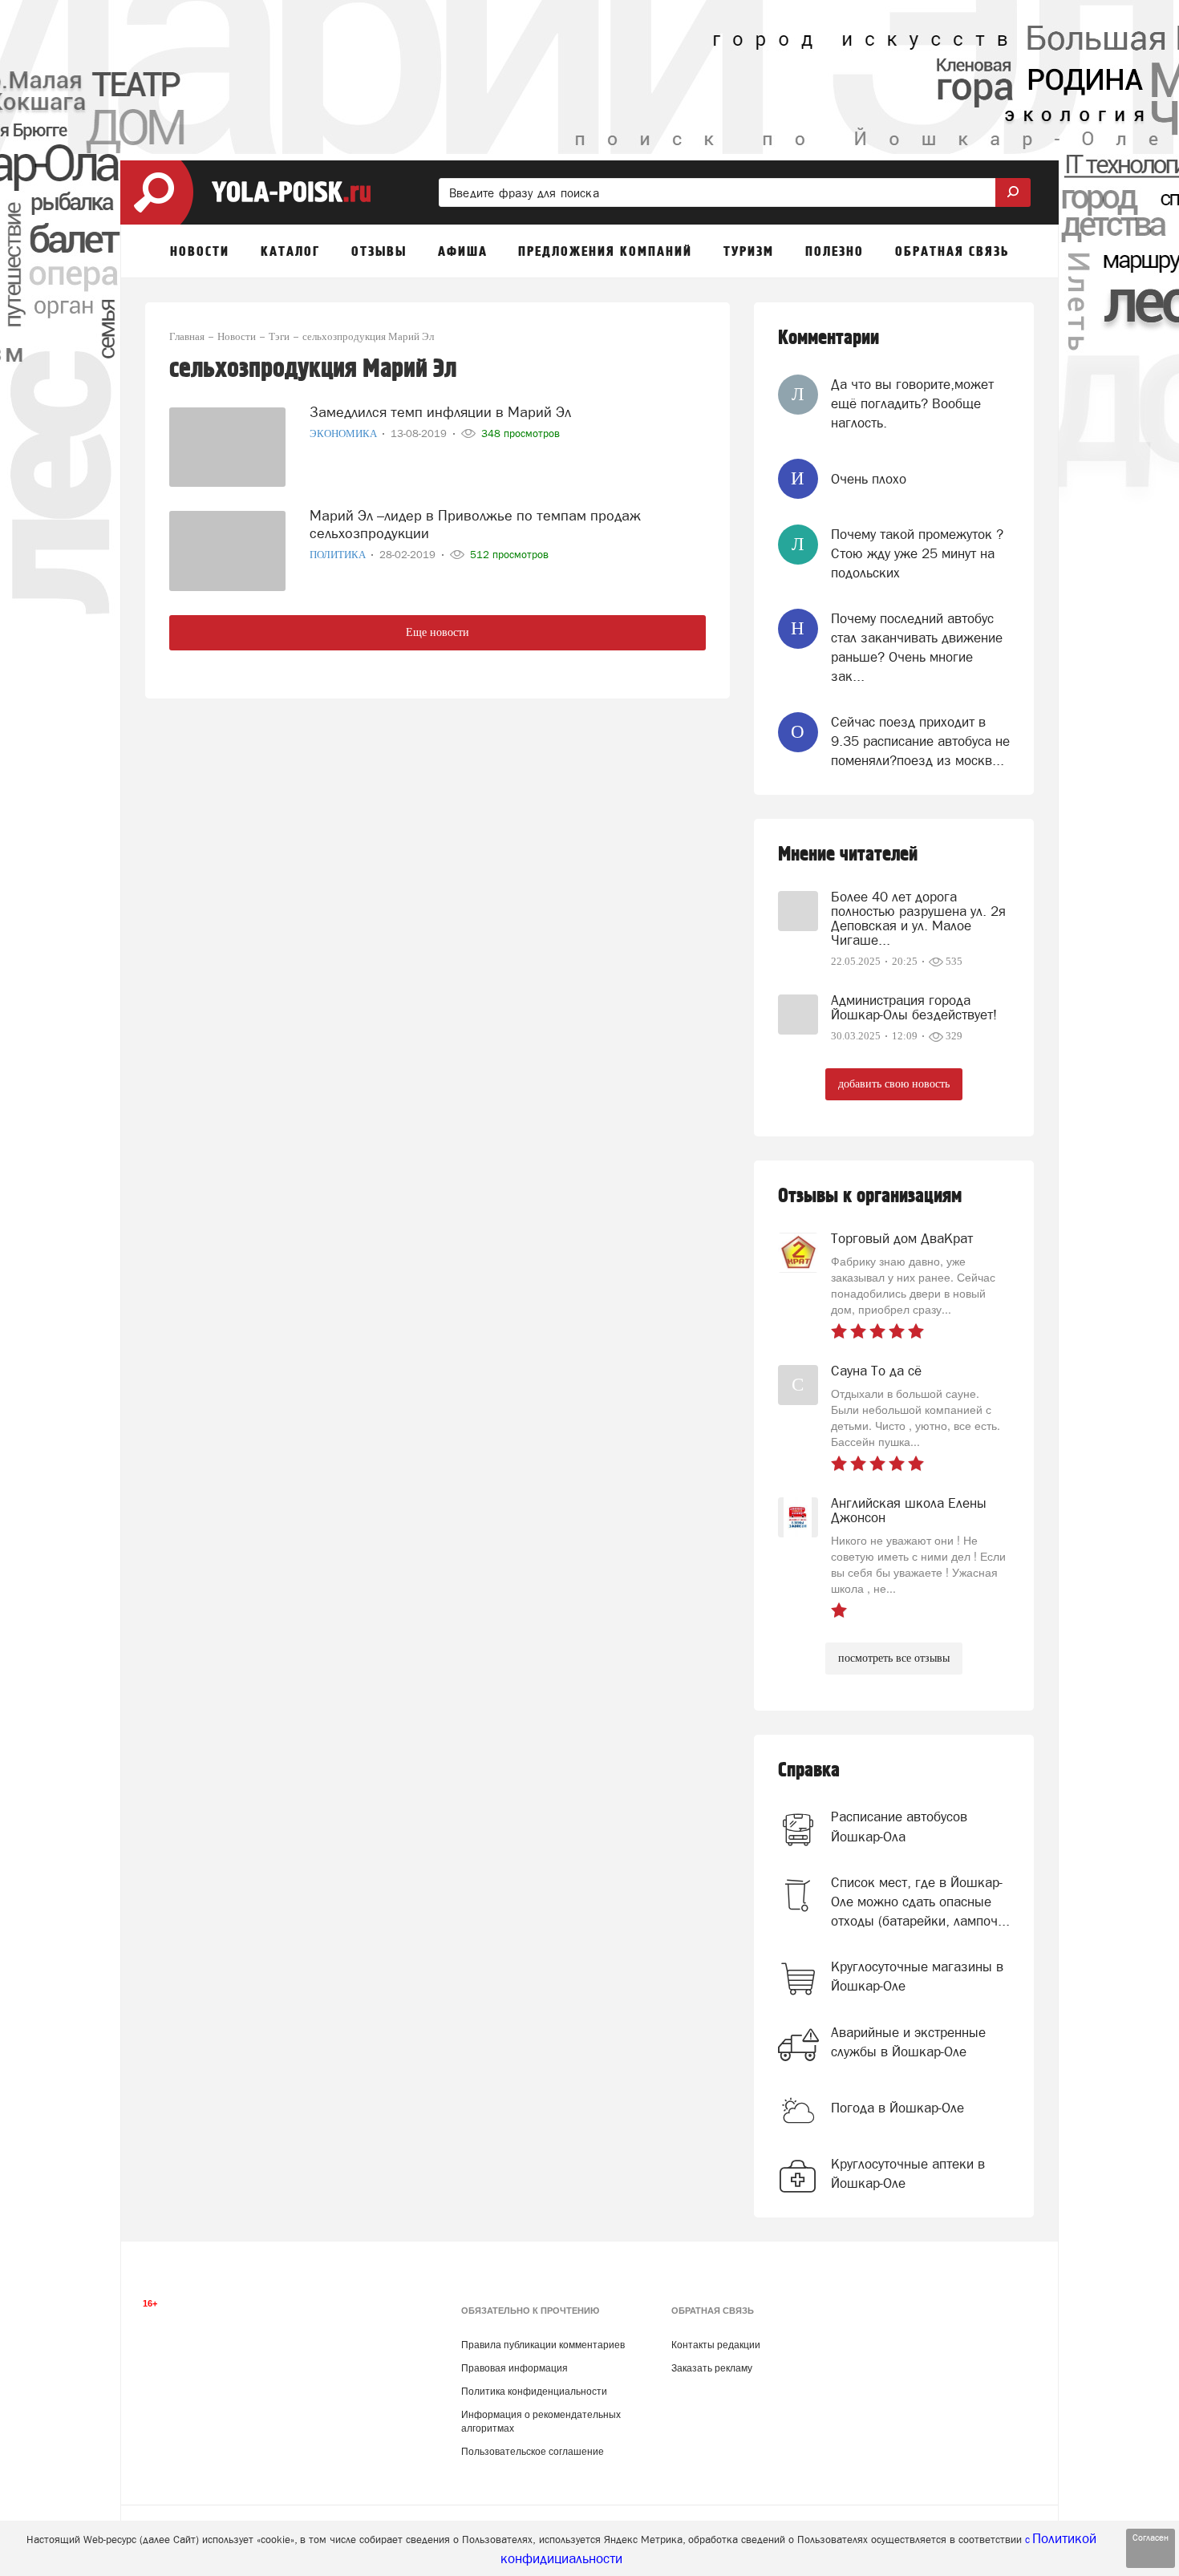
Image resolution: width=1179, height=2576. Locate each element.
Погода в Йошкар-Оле (897, 2108)
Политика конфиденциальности (534, 2392)
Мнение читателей (848, 855)
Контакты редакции (716, 2345)
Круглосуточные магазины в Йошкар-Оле (917, 1976)
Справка (809, 1770)
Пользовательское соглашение (533, 2452)
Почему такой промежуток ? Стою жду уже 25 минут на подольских (917, 554)
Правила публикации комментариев (543, 2345)
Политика (339, 555)
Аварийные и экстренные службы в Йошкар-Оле (908, 2042)
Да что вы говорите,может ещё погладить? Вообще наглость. (912, 404)
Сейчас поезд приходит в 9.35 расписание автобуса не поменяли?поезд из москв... (920, 741)
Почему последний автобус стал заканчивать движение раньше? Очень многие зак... (917, 648)
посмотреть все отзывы (894, 1658)
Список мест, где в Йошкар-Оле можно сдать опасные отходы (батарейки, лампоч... (920, 1902)
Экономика (344, 433)
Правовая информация (515, 2368)
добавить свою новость (894, 1084)
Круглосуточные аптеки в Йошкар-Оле (908, 2173)
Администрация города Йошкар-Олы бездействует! (914, 1007)
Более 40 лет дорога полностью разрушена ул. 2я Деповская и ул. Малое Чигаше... (918, 918)
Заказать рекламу (712, 2368)
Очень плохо (869, 479)
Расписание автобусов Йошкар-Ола (899, 1826)
